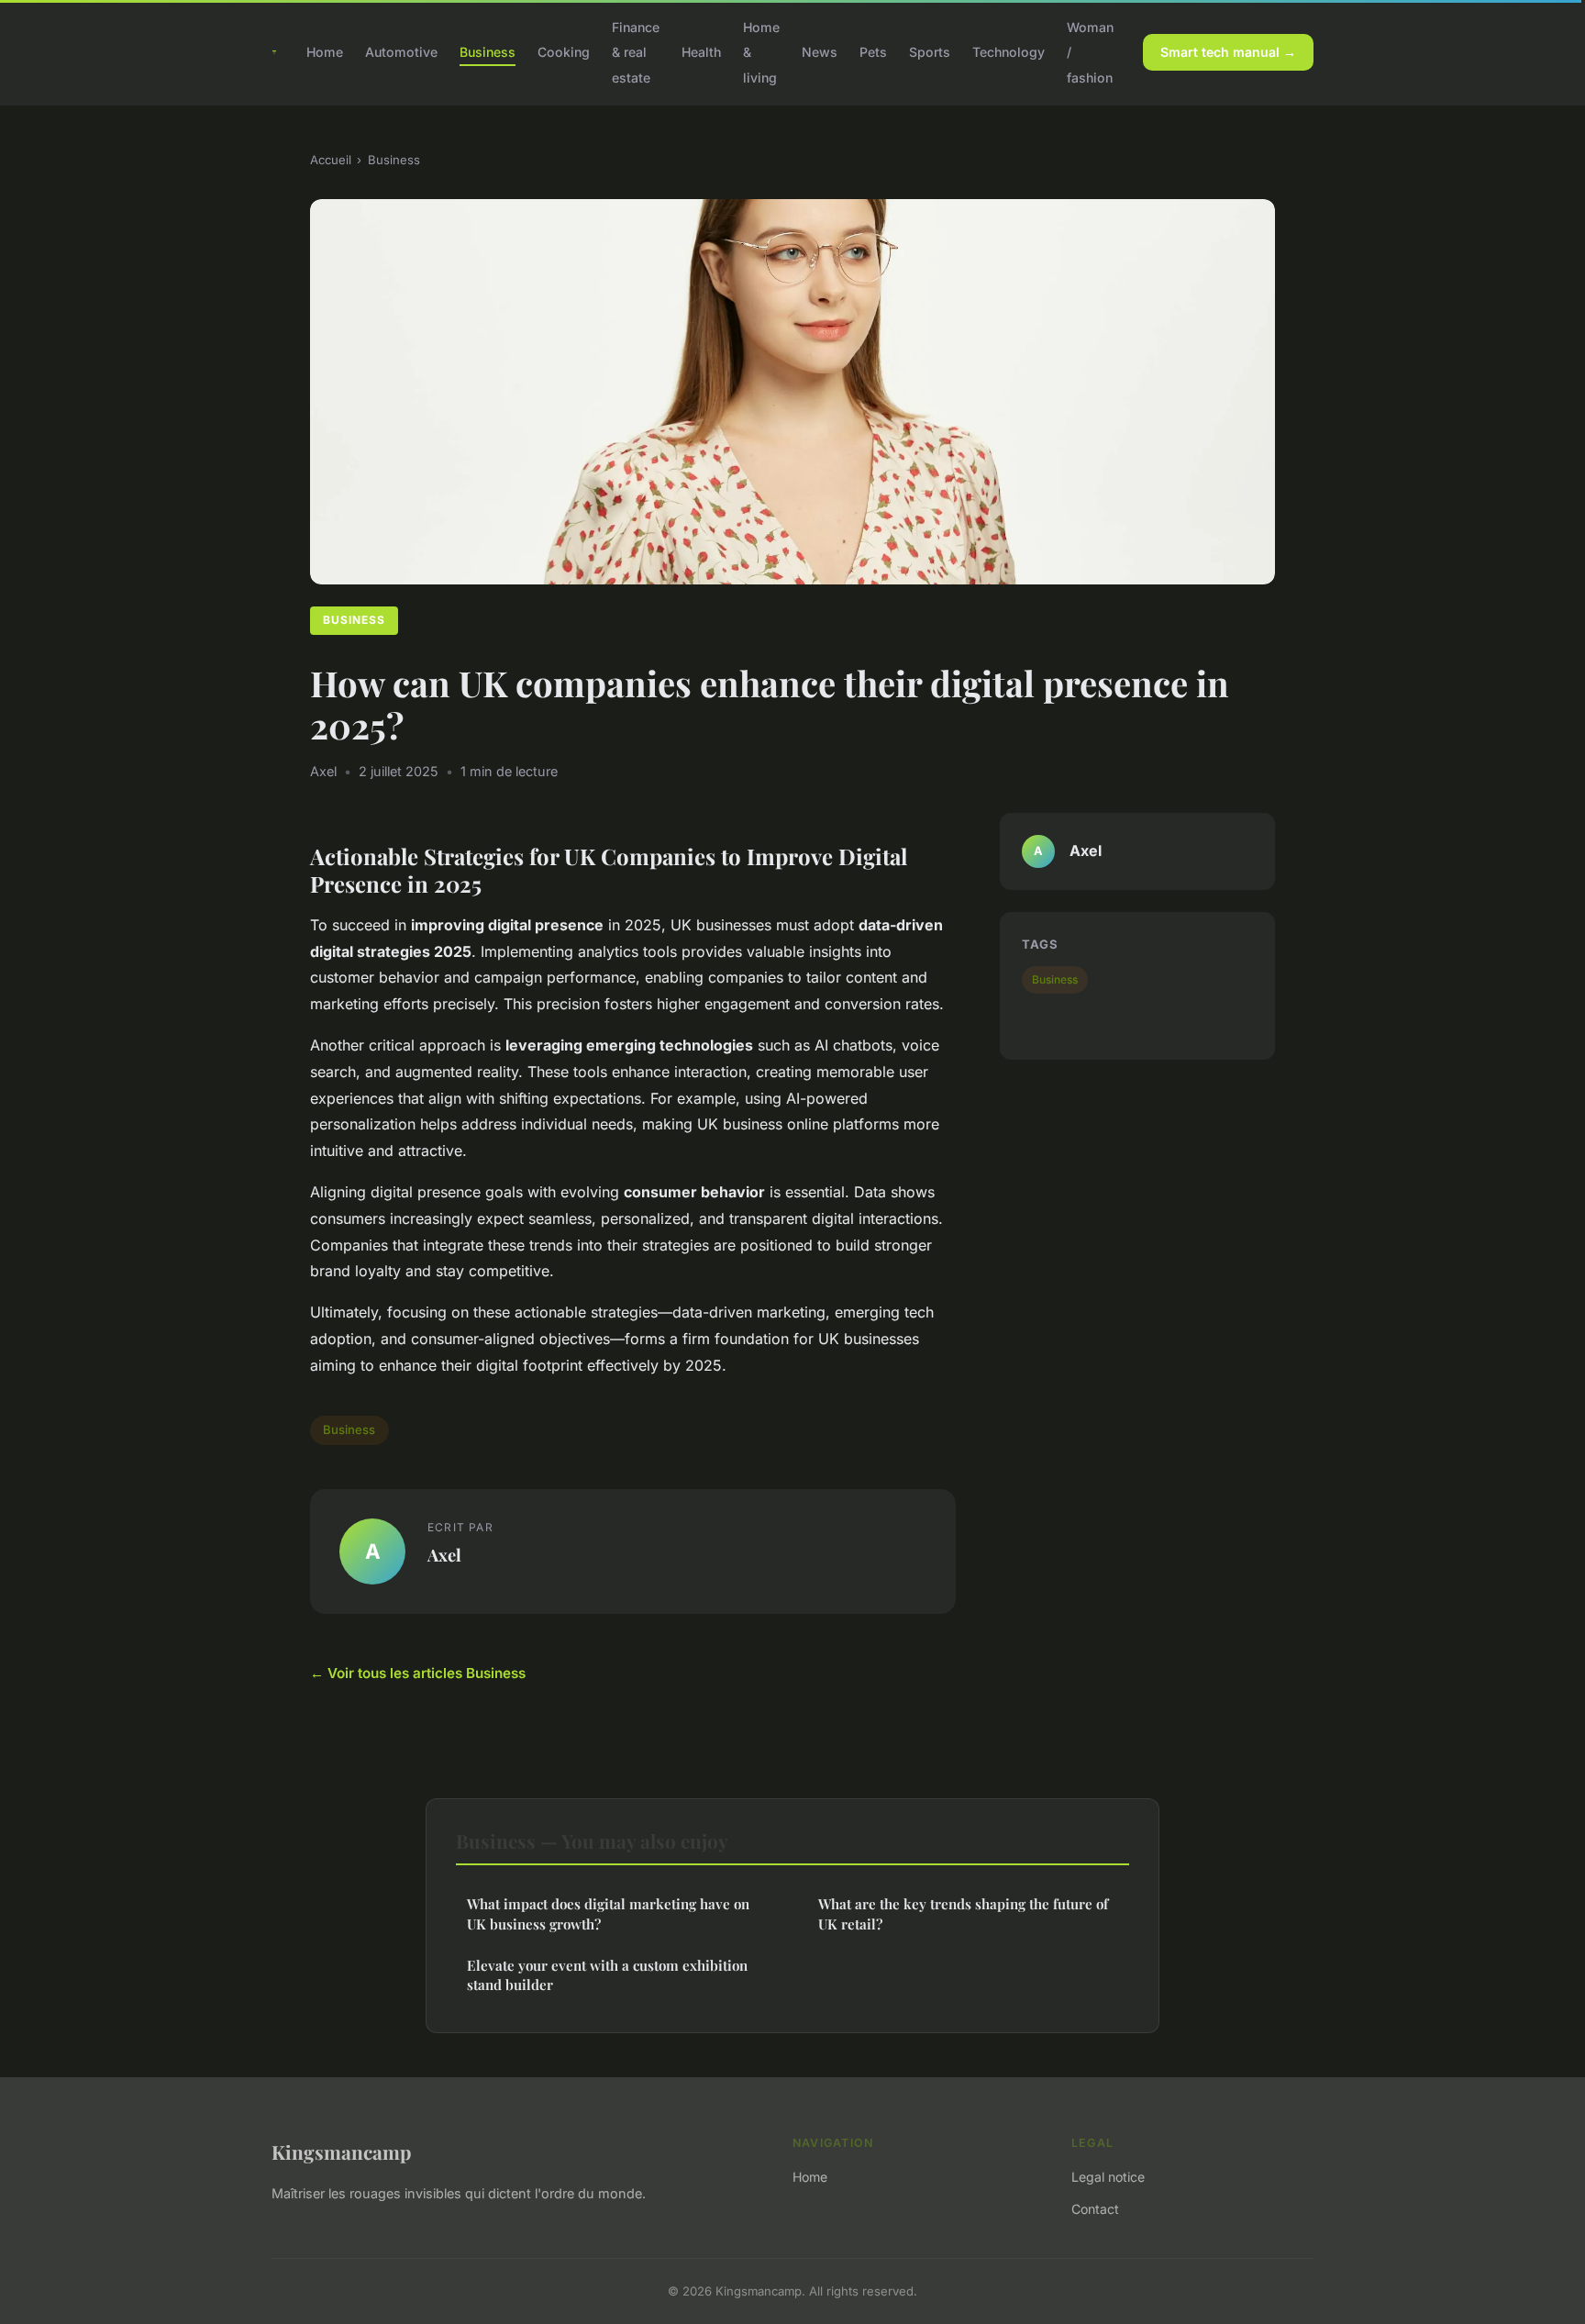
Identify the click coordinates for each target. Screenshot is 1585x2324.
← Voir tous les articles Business (418, 1673)
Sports (930, 52)
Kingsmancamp (341, 2152)
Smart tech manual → (1228, 52)
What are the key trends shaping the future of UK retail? (963, 1913)
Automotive (401, 52)
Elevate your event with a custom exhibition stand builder (607, 1975)
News (820, 52)
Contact (1095, 2209)
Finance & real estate (636, 52)
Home (325, 52)
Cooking (564, 52)
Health (701, 52)
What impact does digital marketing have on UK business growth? (608, 1913)
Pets (873, 52)
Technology (1009, 52)
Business (488, 52)
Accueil (331, 160)
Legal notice (1108, 2177)
